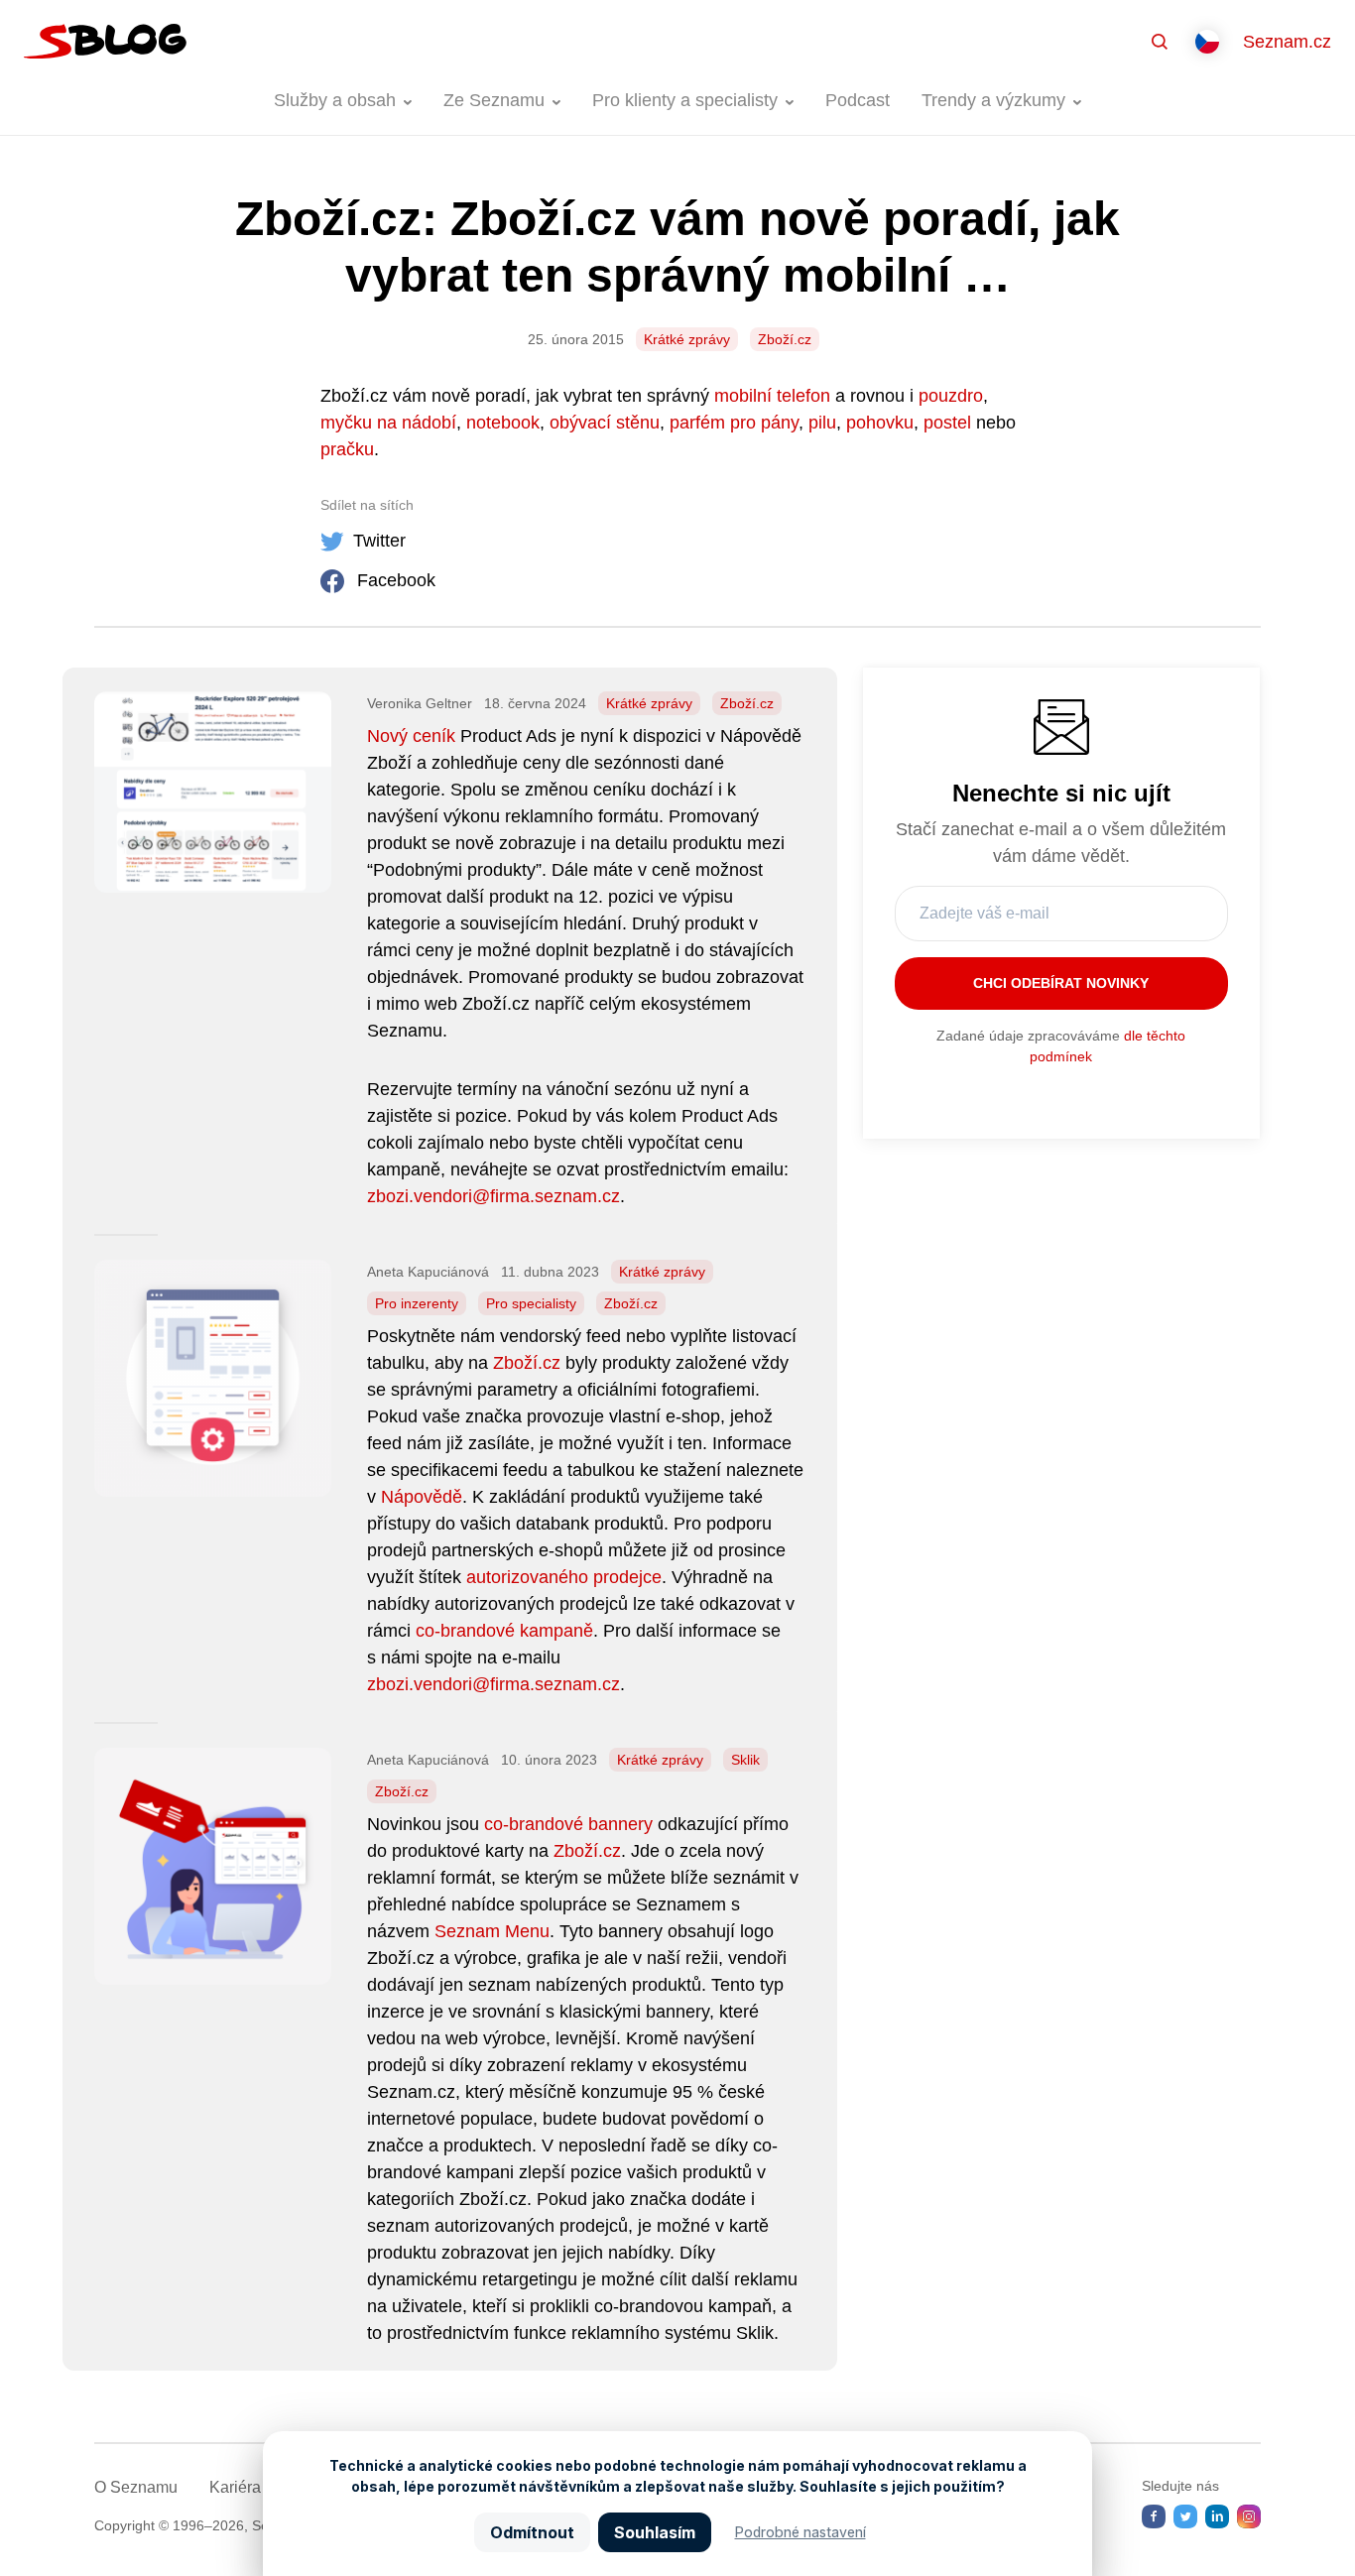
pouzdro (951, 396)
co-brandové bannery (568, 1824)
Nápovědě (422, 1497)
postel (947, 423)
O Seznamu (136, 2487)
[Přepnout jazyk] (1207, 42)
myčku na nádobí (388, 423)
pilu (822, 423)
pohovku (880, 423)
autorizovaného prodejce (564, 1577)
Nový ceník (411, 736)
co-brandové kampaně (504, 1631)
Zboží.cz (785, 339)
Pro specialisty (531, 1303)
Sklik (745, 1760)
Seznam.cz (1287, 42)
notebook (503, 423)
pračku (347, 449)
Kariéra (235, 2487)
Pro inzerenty (417, 1303)
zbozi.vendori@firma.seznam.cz (493, 1196)
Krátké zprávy (687, 339)
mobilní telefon (772, 396)
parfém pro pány (734, 423)
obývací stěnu (605, 423)
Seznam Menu (492, 1931)
